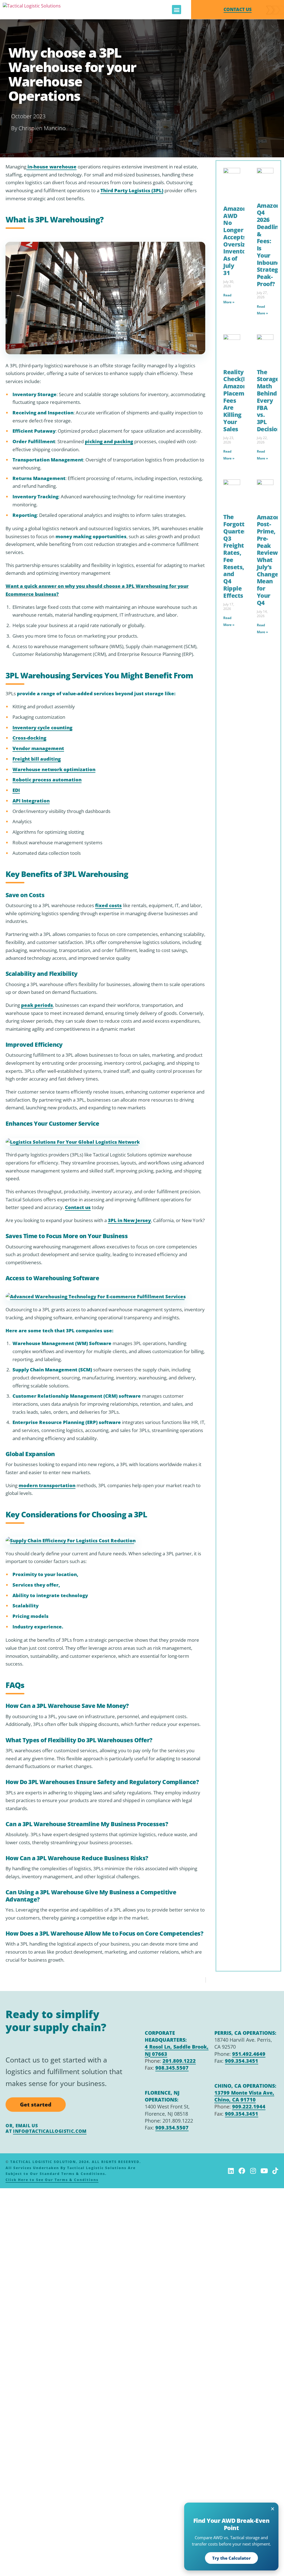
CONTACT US (238, 9)
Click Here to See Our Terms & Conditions (52, 2180)
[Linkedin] (231, 2171)
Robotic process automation (47, 780)
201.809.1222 (179, 2061)
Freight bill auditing (37, 759)
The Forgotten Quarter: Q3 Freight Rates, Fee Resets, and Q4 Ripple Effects (237, 556)
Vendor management (38, 748)
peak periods (37, 1005)
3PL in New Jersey (129, 1220)
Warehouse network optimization (54, 769)
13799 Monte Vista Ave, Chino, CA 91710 (244, 2096)
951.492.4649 (249, 2054)
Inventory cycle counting (42, 728)
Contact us (78, 1207)
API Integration (31, 801)
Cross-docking (29, 738)
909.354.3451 (242, 2061)
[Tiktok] (275, 2171)
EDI (16, 790)
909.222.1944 (249, 2107)
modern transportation (47, 1485)
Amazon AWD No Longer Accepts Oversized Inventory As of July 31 (238, 241)
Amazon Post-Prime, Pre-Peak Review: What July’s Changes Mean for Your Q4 (269, 560)
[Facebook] (242, 2171)
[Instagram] (253, 2171)
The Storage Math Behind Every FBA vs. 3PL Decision (269, 400)
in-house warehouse (51, 167)
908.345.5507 (172, 2068)
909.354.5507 (172, 2128)
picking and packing (109, 441)
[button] (177, 10)
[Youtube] (264, 2171)
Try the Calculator (231, 2558)
